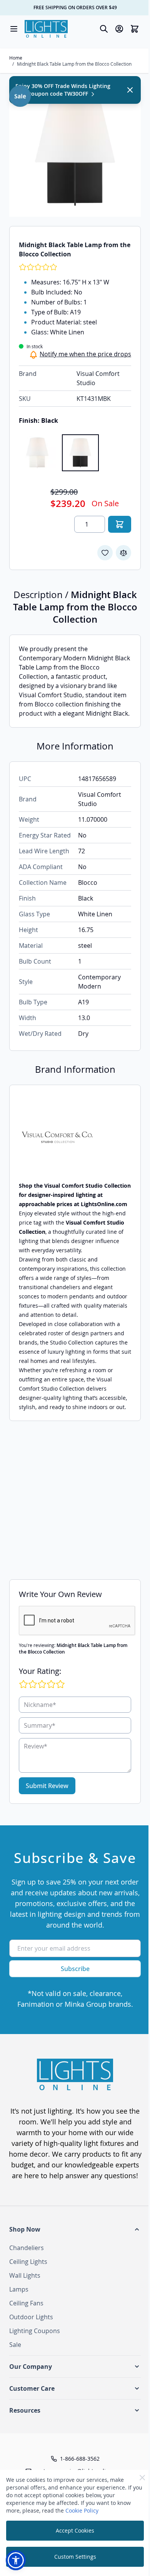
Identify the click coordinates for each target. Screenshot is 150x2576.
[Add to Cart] (120, 524)
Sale (15, 2345)
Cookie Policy (82, 2510)
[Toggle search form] (104, 29)
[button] (75, 2229)
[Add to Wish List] (105, 553)
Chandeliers (27, 2248)
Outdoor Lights (31, 2317)
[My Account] (119, 29)
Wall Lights (25, 2275)
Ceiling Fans (26, 2303)
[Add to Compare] (123, 553)
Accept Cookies (75, 2530)
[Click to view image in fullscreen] (75, 151)
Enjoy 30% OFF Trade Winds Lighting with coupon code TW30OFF (63, 90)
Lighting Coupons (35, 2331)
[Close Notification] (130, 90)
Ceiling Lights (28, 2262)
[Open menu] (14, 29)
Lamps (19, 2289)
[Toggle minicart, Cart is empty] (135, 29)
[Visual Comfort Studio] (75, 1138)
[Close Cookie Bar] (142, 2478)
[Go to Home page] (46, 29)
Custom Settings (75, 2557)
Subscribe (75, 1969)
